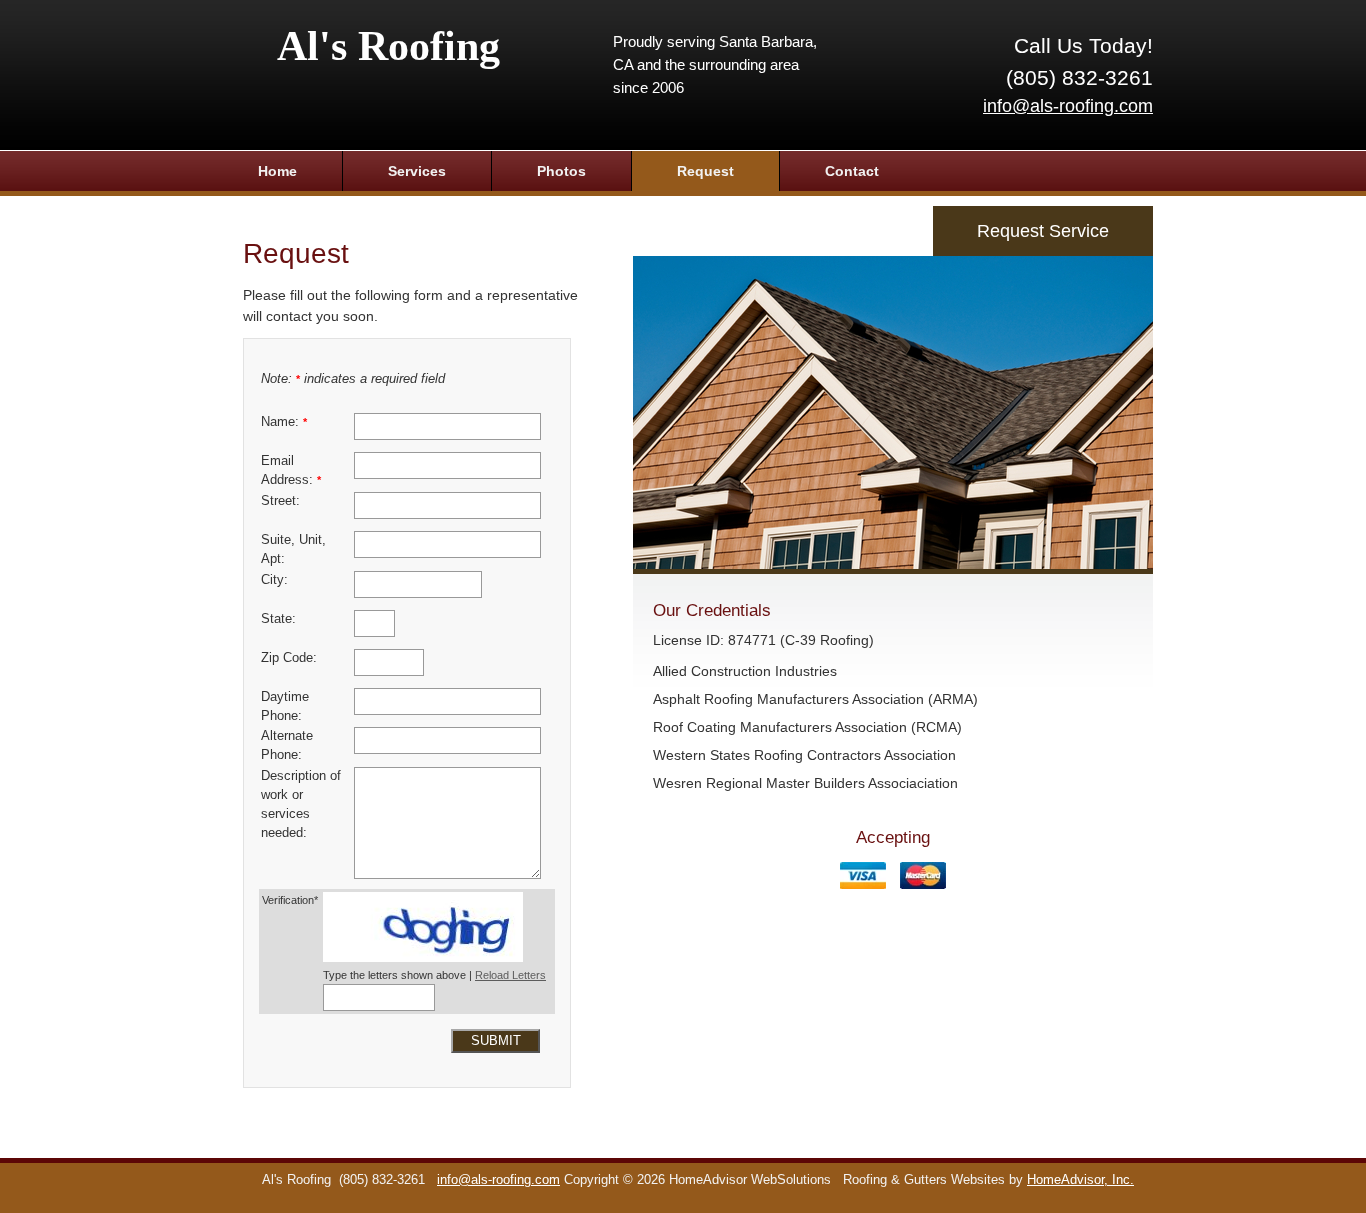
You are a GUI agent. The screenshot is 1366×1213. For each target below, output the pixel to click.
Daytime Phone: (285, 706)
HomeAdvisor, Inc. (1080, 1180)
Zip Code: (289, 658)
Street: (280, 501)
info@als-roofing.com (1068, 106)
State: (278, 619)
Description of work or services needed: (301, 804)
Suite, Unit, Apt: (293, 549)
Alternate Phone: (287, 745)
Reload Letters (510, 975)
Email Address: (291, 470)
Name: (284, 422)
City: (274, 580)
